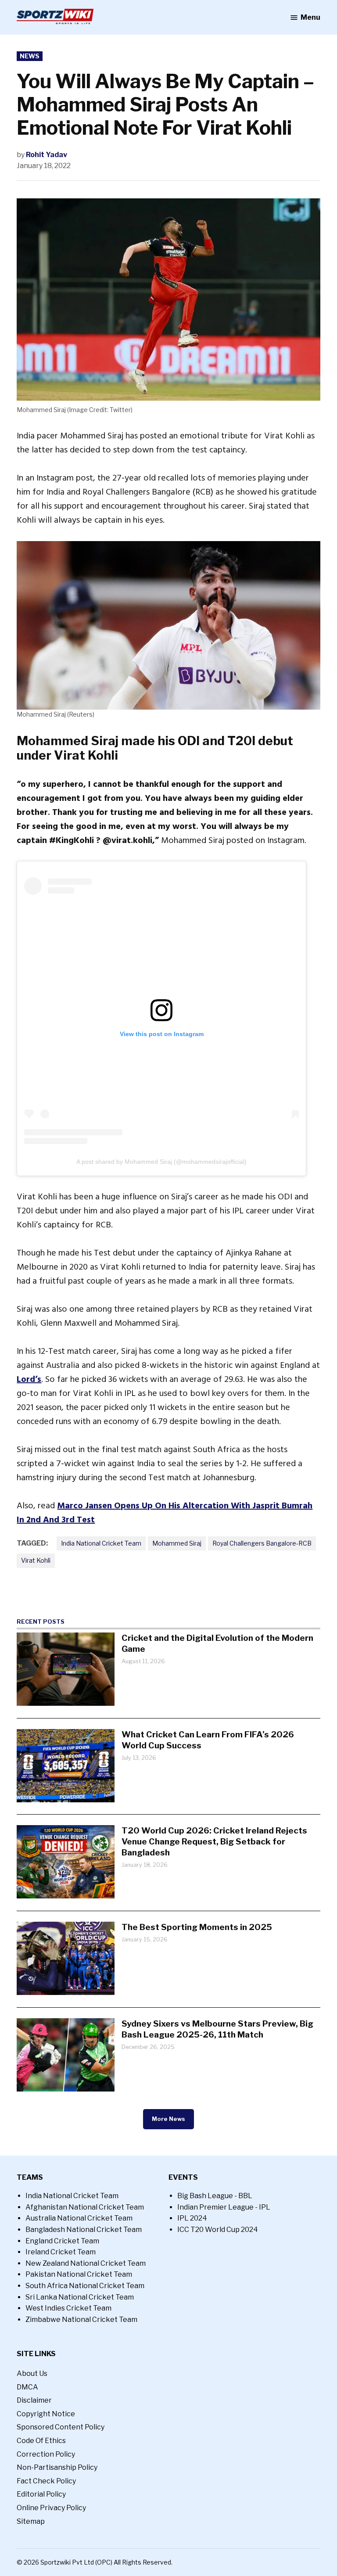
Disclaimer (34, 2400)
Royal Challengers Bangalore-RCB (262, 1543)
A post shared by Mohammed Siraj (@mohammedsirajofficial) (161, 1162)
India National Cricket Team (101, 1543)
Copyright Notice (46, 2414)
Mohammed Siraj (177, 1543)
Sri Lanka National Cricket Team (80, 2297)
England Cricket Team (62, 2241)
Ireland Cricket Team (61, 2252)
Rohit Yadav (47, 155)
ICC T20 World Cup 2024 (218, 2230)
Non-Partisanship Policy (57, 2467)
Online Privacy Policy (51, 2508)
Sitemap (31, 2521)
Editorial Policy (41, 2494)
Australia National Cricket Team (79, 2218)
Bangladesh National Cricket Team (84, 2230)
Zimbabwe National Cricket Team (81, 2319)
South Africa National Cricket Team (85, 2286)
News (30, 56)
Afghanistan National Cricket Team (85, 2207)
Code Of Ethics (41, 2441)
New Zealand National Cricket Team (86, 2263)
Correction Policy (46, 2454)
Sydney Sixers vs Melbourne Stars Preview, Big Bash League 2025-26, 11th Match (217, 2029)
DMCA (27, 2387)
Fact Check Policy (46, 2481)
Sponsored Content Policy (61, 2427)
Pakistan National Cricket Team (79, 2274)
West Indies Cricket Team (68, 2308)
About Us (32, 2373)
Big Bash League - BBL (215, 2196)
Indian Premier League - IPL (224, 2207)
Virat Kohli (36, 1560)
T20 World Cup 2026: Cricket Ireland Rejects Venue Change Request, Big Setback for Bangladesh (214, 1841)
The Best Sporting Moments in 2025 (197, 1927)
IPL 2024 (192, 2218)
